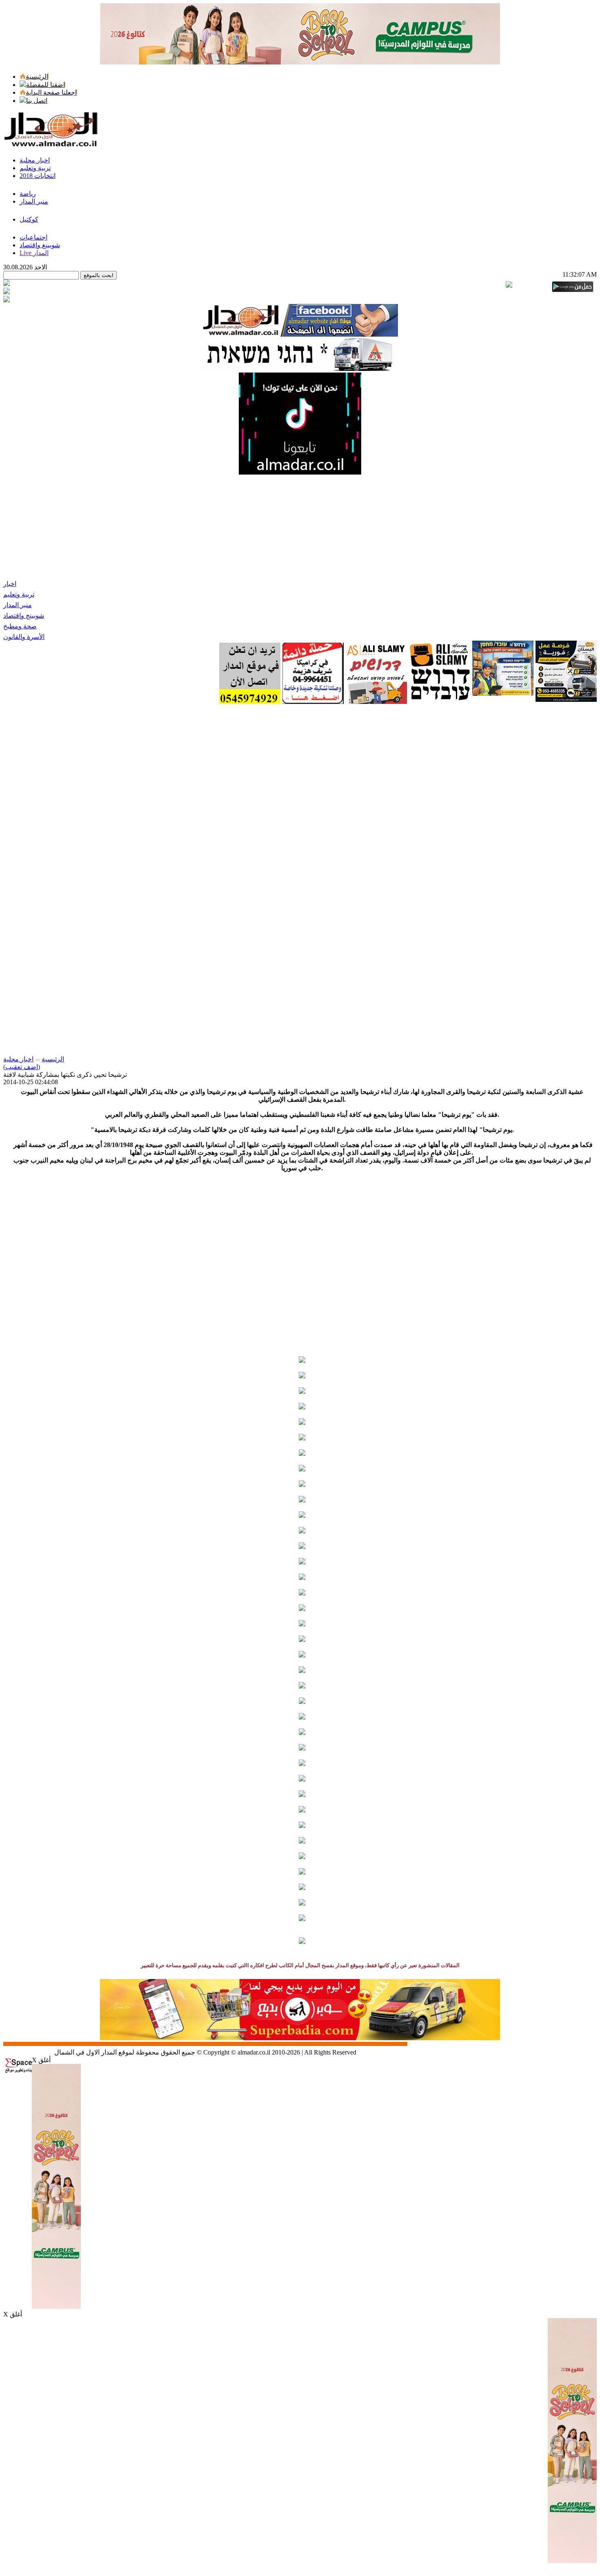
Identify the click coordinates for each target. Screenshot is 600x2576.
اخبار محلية (18, 1059)
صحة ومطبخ (20, 626)
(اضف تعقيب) (22, 1067)
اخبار (10, 584)
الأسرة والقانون (24, 637)
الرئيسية (53, 1059)
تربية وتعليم (19, 594)
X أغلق (41, 2060)
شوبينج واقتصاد (24, 616)
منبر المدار (18, 605)
